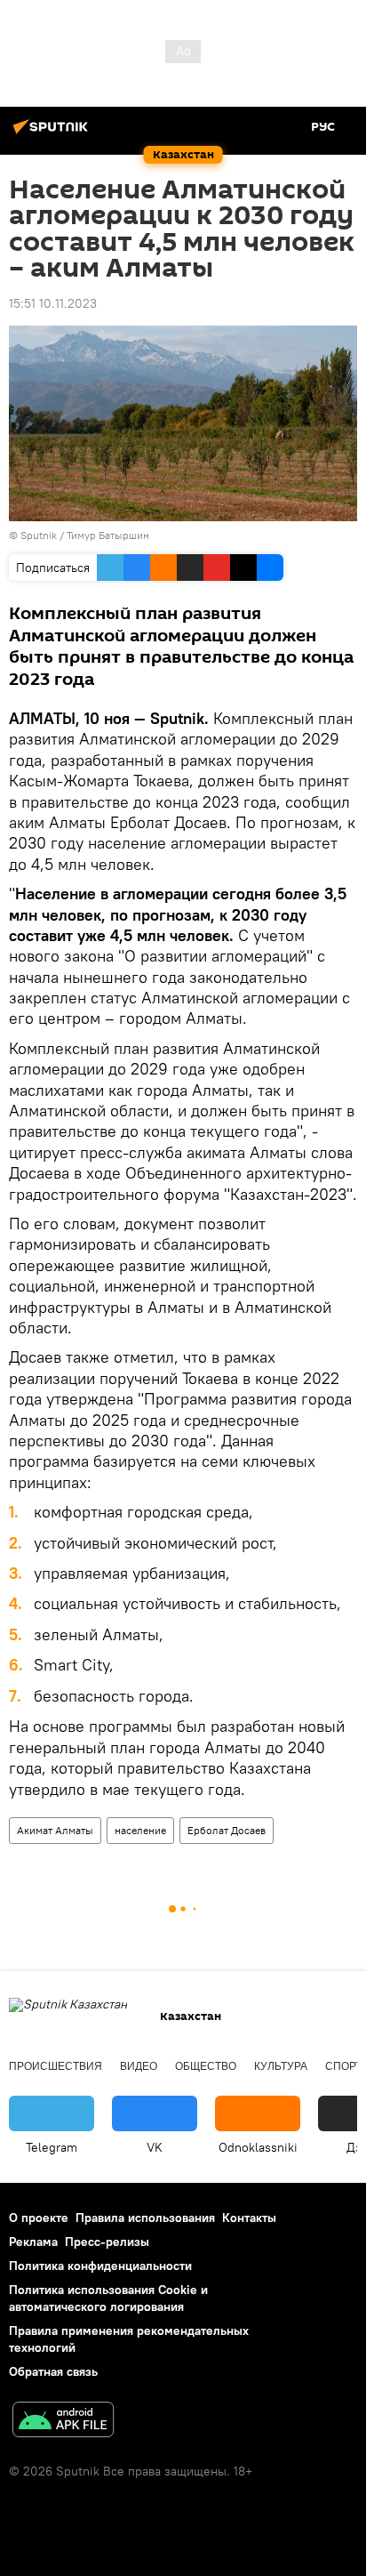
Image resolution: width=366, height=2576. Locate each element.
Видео (139, 2066)
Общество (206, 2066)
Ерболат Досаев (227, 1830)
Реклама (33, 2242)
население (140, 1830)
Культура (281, 2066)
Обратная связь (53, 2371)
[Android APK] (63, 2422)
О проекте (39, 2218)
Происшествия (56, 2066)
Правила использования (145, 2218)
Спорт (343, 2066)
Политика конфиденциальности (100, 2266)
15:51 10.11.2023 (53, 303)
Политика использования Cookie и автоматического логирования (108, 2298)
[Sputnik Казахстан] (53, 133)
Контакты (249, 2218)
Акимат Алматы (55, 1830)
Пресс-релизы (107, 2242)
